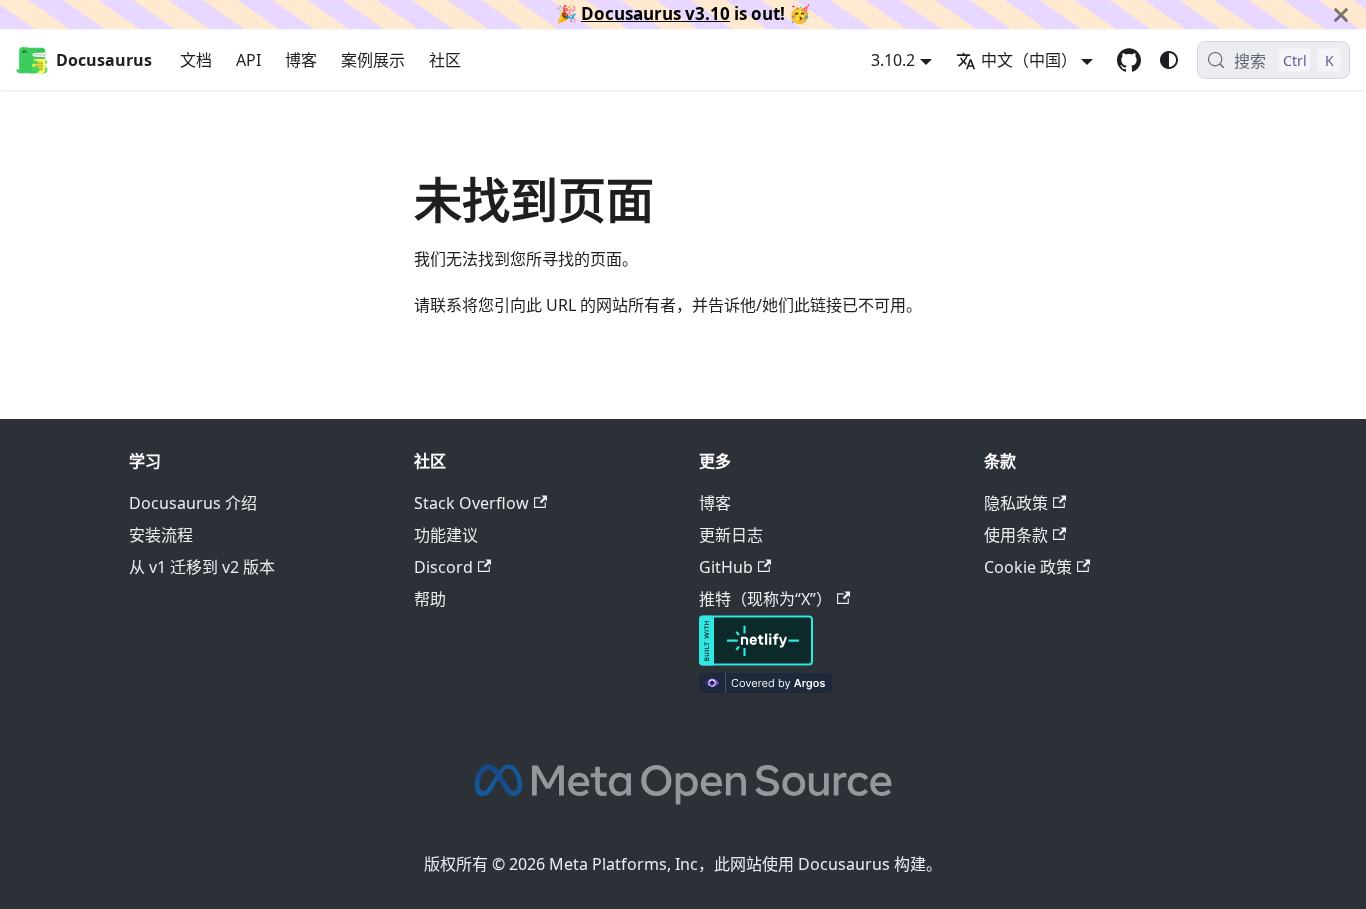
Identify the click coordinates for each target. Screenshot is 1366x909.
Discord (443, 567)
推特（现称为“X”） (765, 599)
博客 (301, 60)
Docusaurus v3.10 (655, 13)
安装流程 (161, 535)
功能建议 (446, 535)
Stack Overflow (471, 503)
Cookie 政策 (1028, 567)
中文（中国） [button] (1029, 60)
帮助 (430, 599)
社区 (445, 60)
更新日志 (731, 535)
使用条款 (1016, 535)
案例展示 (373, 60)
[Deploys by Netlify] (756, 660)
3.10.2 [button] (893, 60)
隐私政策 (1016, 503)
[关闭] (1341, 14)
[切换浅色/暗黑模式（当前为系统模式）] (1169, 60)
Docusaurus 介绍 (193, 503)
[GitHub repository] (1129, 60)
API (248, 60)
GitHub (726, 567)
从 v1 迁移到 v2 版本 (202, 567)
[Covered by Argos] (765, 687)
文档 (196, 60)
